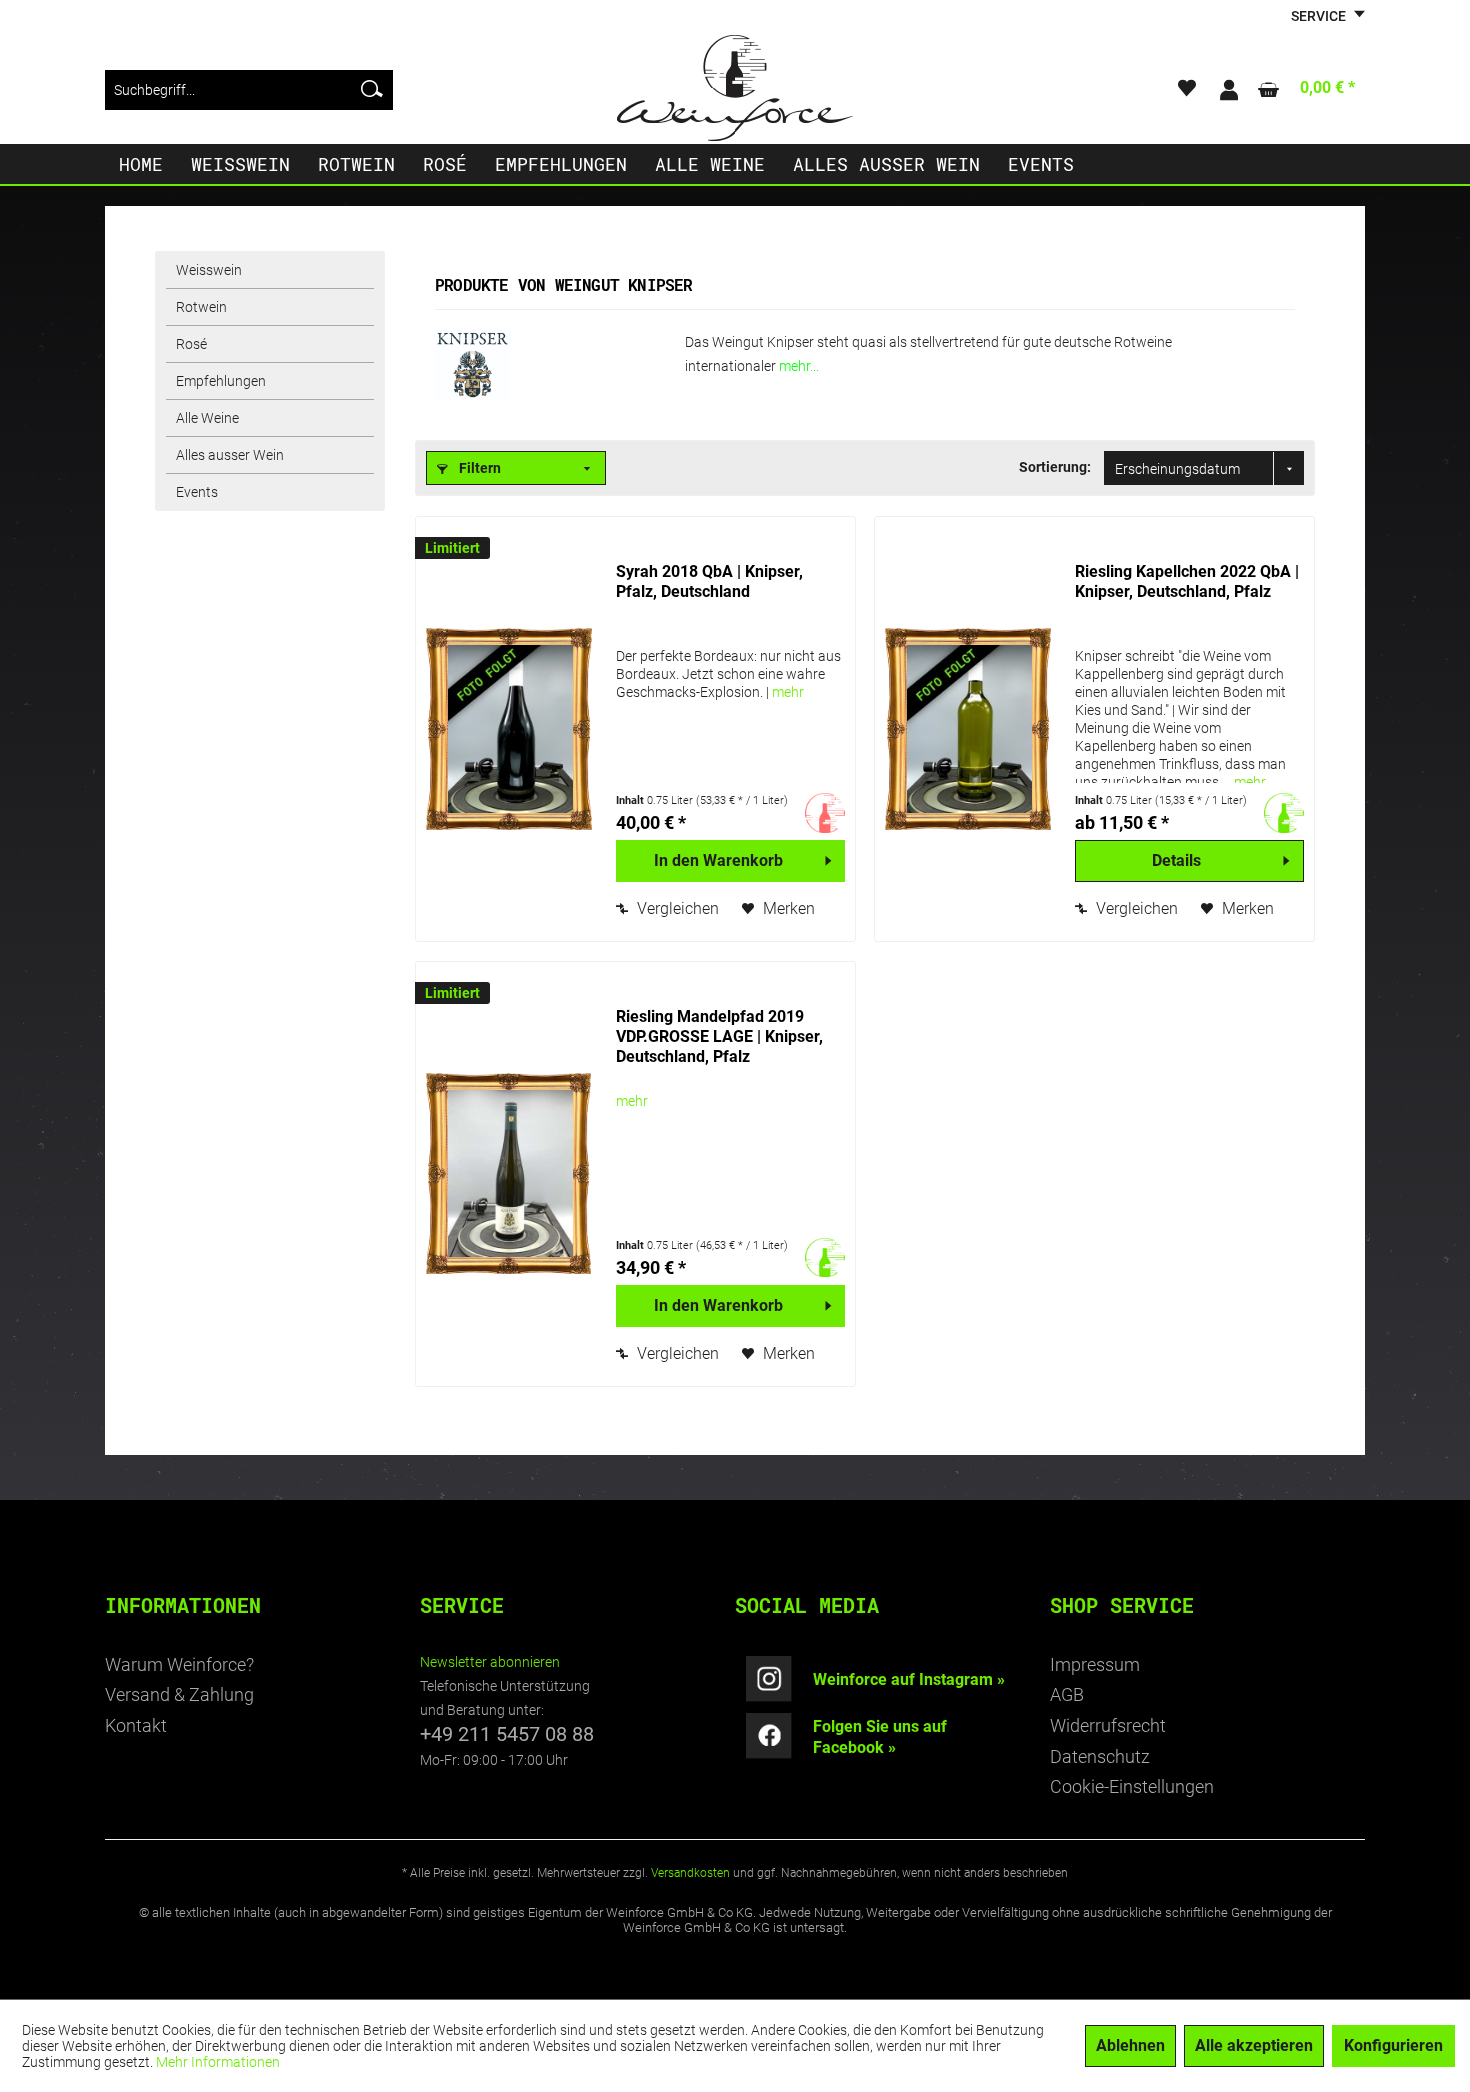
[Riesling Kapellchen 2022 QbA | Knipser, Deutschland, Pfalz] (970, 729)
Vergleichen (676, 908)
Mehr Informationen (218, 2062)
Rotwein (201, 307)
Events (197, 492)
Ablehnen (1130, 2045)
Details (1176, 860)
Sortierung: (1055, 467)
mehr (788, 692)
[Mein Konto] (1228, 90)
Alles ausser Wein (230, 455)
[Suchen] (372, 90)
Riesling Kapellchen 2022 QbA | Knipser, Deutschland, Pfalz (1187, 581)
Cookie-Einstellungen (1132, 1786)
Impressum (1095, 1664)
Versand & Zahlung (179, 1694)
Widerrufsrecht (1108, 1725)
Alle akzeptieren (1254, 2045)
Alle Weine (207, 418)
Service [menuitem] (1320, 16)
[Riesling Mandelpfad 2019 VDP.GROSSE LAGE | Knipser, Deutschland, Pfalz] (511, 1174)
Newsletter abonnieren (490, 1662)
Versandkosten (690, 1873)
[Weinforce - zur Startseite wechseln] (735, 88)
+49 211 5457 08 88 (507, 1734)
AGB (1067, 1694)
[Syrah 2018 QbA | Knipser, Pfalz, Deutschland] (511, 729)
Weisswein (209, 270)
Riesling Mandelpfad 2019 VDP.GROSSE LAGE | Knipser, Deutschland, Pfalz (719, 1036)
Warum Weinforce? (179, 1664)
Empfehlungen (221, 381)
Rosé (191, 344)
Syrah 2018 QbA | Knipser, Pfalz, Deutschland (709, 581)
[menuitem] (249, 90)
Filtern (478, 468)
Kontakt (136, 1725)
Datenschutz (1100, 1756)
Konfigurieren (1393, 2045)
